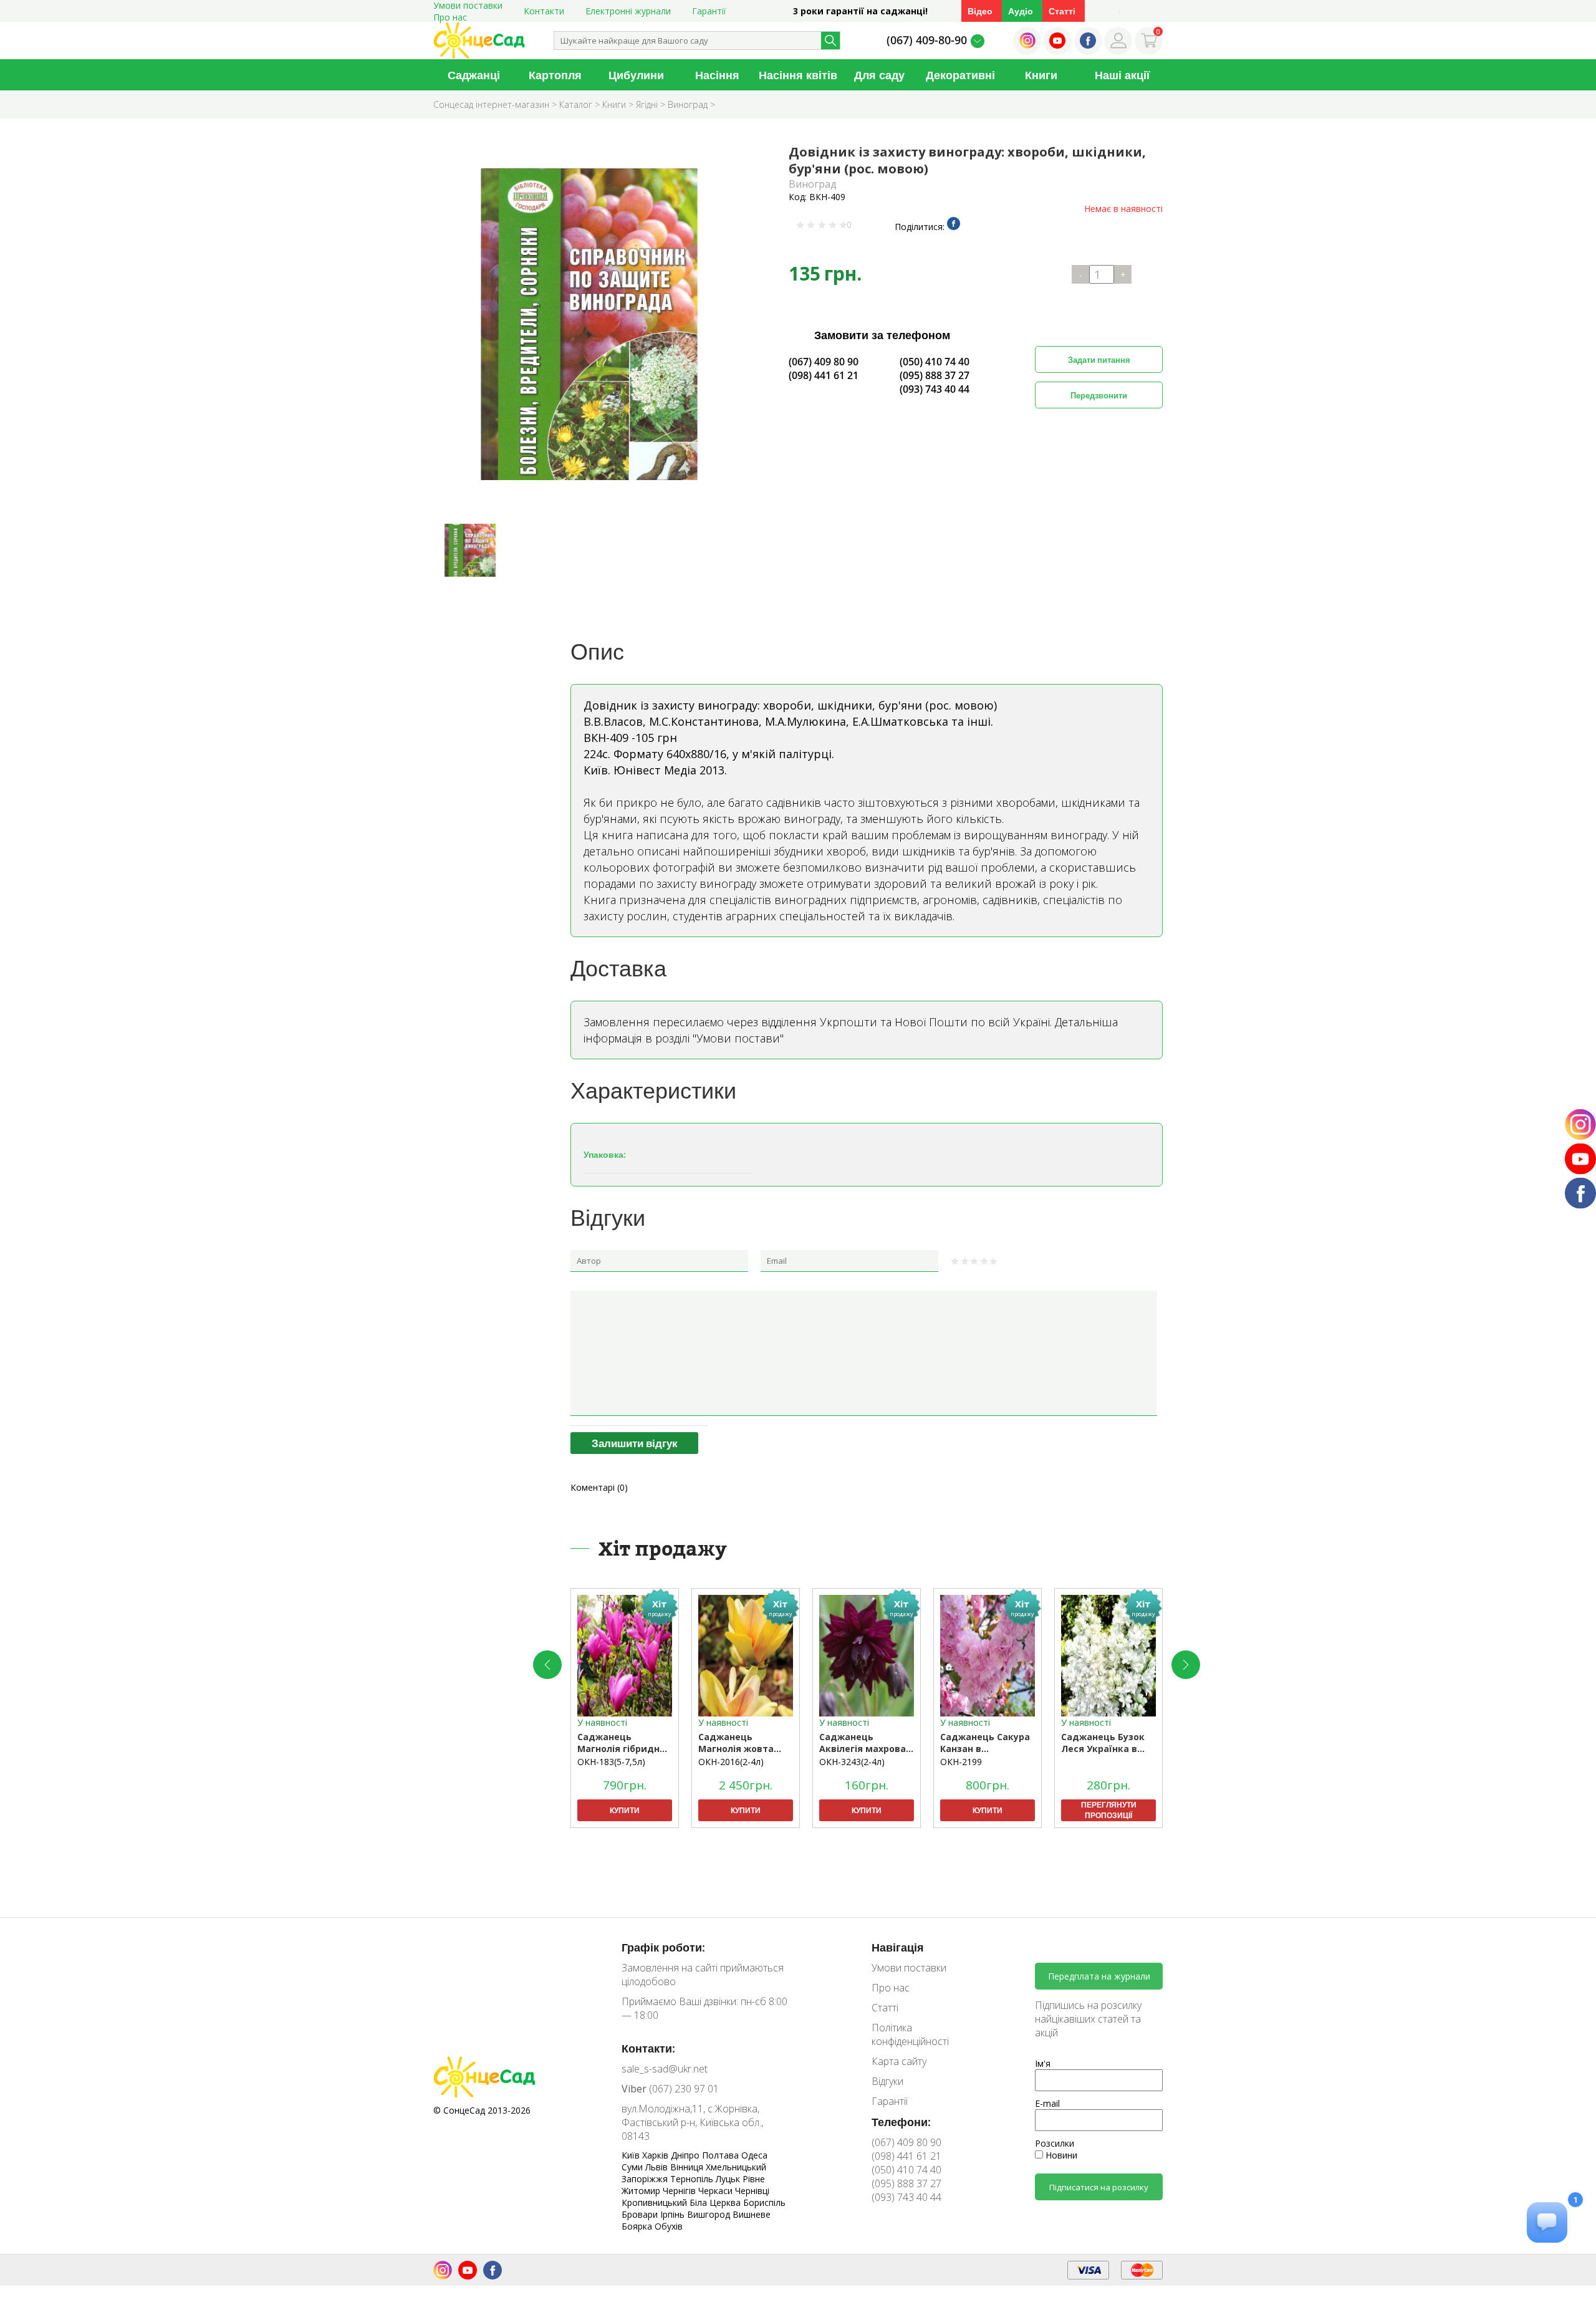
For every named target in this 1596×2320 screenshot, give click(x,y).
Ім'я (1043, 2063)
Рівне (754, 2179)
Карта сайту (899, 2061)
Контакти (544, 11)
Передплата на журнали (1099, 1976)
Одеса (754, 2155)
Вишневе (752, 2214)
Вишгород (710, 2214)
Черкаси (717, 2191)
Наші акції (1122, 75)
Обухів (669, 2226)
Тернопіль (693, 2179)
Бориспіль (764, 2202)
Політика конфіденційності (910, 2034)
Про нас (450, 17)
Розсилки (1055, 2143)
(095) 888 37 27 (935, 375)
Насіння (717, 75)
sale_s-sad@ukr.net (665, 2069)
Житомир (642, 2191)
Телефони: (901, 2122)
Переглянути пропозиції (1109, 1810)
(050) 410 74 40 (935, 362)
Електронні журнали (628, 11)
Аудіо (1021, 11)
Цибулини (636, 75)
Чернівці (752, 2191)
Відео (980, 11)
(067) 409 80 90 (824, 362)
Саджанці (474, 75)
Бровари (641, 2214)
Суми (633, 2167)
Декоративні (960, 75)
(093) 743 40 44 (935, 389)
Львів (658, 2167)
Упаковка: (605, 1154)
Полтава (722, 2155)
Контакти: (648, 2048)
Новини (1060, 2155)
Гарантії (709, 11)
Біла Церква (716, 2202)
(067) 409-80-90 (927, 40)
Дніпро (686, 2155)
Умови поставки (909, 1968)
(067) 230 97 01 (670, 2089)
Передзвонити (1099, 395)
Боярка (638, 2226)
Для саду (879, 75)
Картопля (555, 75)
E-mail (1047, 2103)
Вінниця (688, 2167)
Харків (656, 2155)
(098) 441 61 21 (824, 375)
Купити (625, 1810)
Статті (1062, 11)
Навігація (898, 1947)
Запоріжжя (646, 2179)
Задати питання (1099, 360)
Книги (1041, 75)
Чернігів (680, 2191)
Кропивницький (656, 2202)
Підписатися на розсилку (1099, 2187)
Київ (632, 2155)
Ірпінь (674, 2214)
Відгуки (887, 2081)
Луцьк (729, 2179)
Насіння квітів (798, 75)
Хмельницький (736, 2167)
